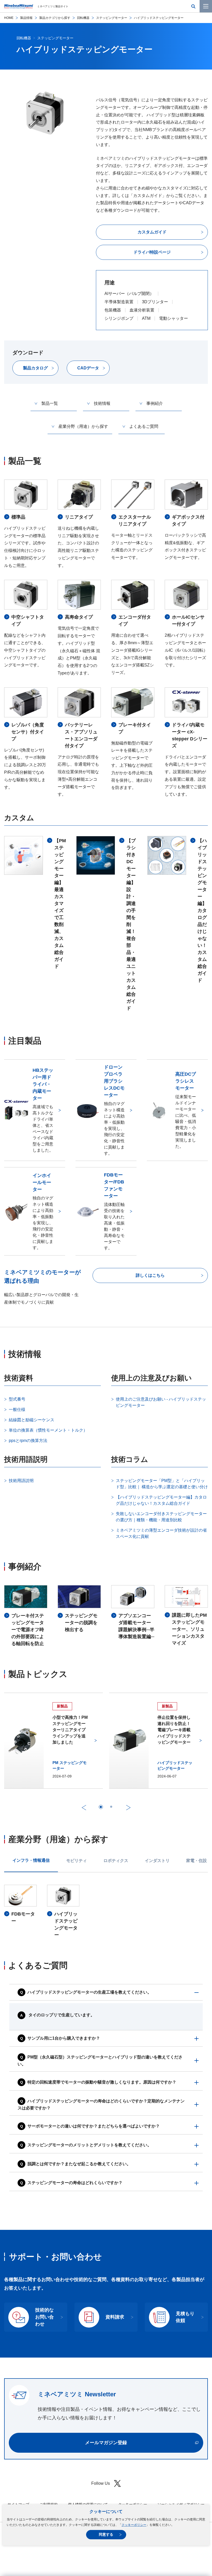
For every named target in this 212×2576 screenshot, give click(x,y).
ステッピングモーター (112, 18)
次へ (128, 1808)
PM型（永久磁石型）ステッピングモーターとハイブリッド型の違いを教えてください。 (100, 2061)
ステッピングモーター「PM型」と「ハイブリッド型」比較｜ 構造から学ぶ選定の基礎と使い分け (162, 1484)
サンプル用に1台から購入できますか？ (64, 2038)
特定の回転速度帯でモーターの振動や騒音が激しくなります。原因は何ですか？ (102, 2082)
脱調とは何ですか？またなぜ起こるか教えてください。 (79, 2164)
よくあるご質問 (144, 426)
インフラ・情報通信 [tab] (31, 1860)
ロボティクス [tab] (116, 1861)
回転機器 (83, 18)
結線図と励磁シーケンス (32, 1420)
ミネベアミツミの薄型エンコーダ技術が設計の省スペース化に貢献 (161, 1533)
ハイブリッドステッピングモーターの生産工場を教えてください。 (89, 1992)
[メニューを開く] (206, 6)
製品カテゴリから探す (55, 18)
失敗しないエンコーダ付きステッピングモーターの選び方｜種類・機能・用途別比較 (161, 1517)
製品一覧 (50, 403)
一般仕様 (17, 1409)
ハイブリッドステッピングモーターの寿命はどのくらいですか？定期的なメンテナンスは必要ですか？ (101, 2105)
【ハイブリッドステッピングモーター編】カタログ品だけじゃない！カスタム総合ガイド (161, 1500)
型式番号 (17, 1399)
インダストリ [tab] (157, 1861)
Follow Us (101, 2483)
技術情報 (102, 403)
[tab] (101, 1807)
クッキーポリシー (134, 2525)
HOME (9, 18)
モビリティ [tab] (77, 1861)
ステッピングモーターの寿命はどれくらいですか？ (75, 2183)
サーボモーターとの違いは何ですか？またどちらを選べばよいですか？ (94, 2126)
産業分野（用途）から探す (83, 426)
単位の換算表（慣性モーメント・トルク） (48, 1430)
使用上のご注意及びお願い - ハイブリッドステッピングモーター (161, 1402)
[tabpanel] (106, 1912)
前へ (84, 1808)
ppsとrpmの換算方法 (28, 1441)
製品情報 (26, 18)
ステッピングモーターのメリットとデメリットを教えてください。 (89, 2145)
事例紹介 (155, 403)
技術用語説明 (21, 1481)
